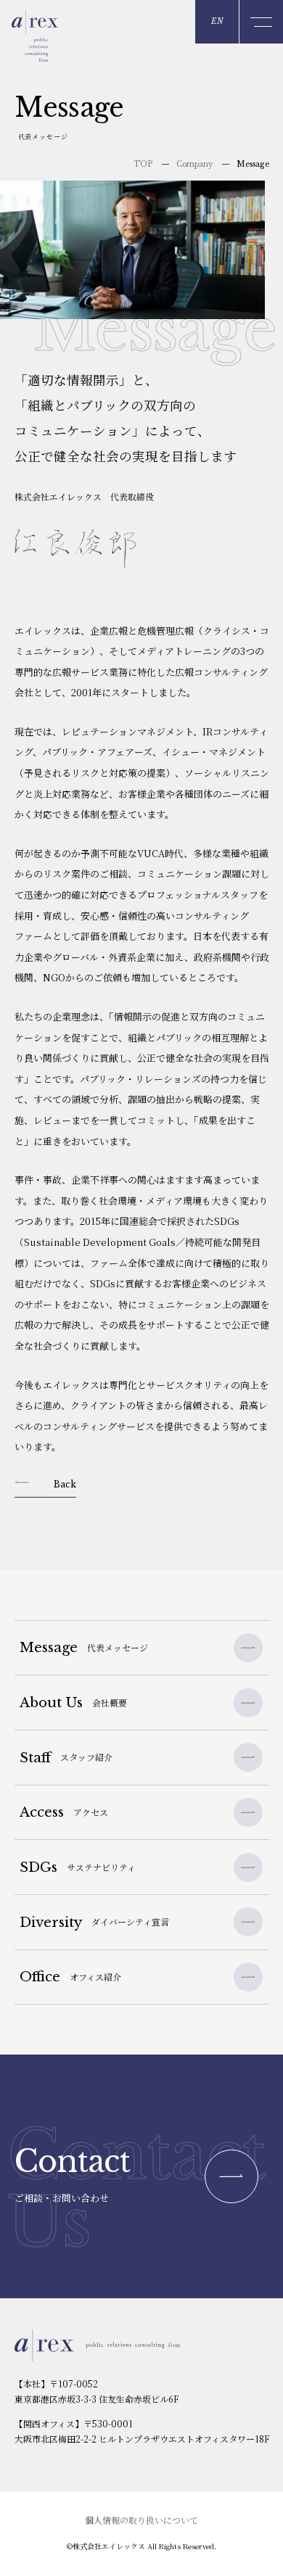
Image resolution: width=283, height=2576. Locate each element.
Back (65, 1484)
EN (217, 21)
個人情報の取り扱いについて (141, 2520)
